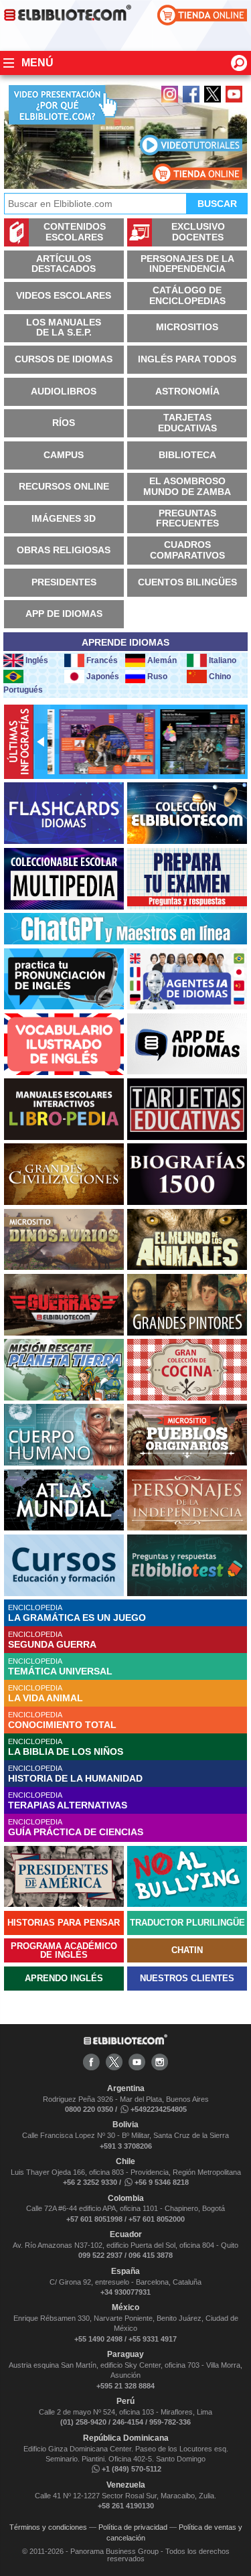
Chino (220, 676)
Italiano (223, 660)
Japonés (103, 676)
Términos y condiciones (48, 2527)
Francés (102, 660)
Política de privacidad (133, 2527)
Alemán (162, 660)
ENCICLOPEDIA (77, 1613)
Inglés (37, 660)
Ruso (157, 676)
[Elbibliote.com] (125, 2042)
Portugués (23, 690)
